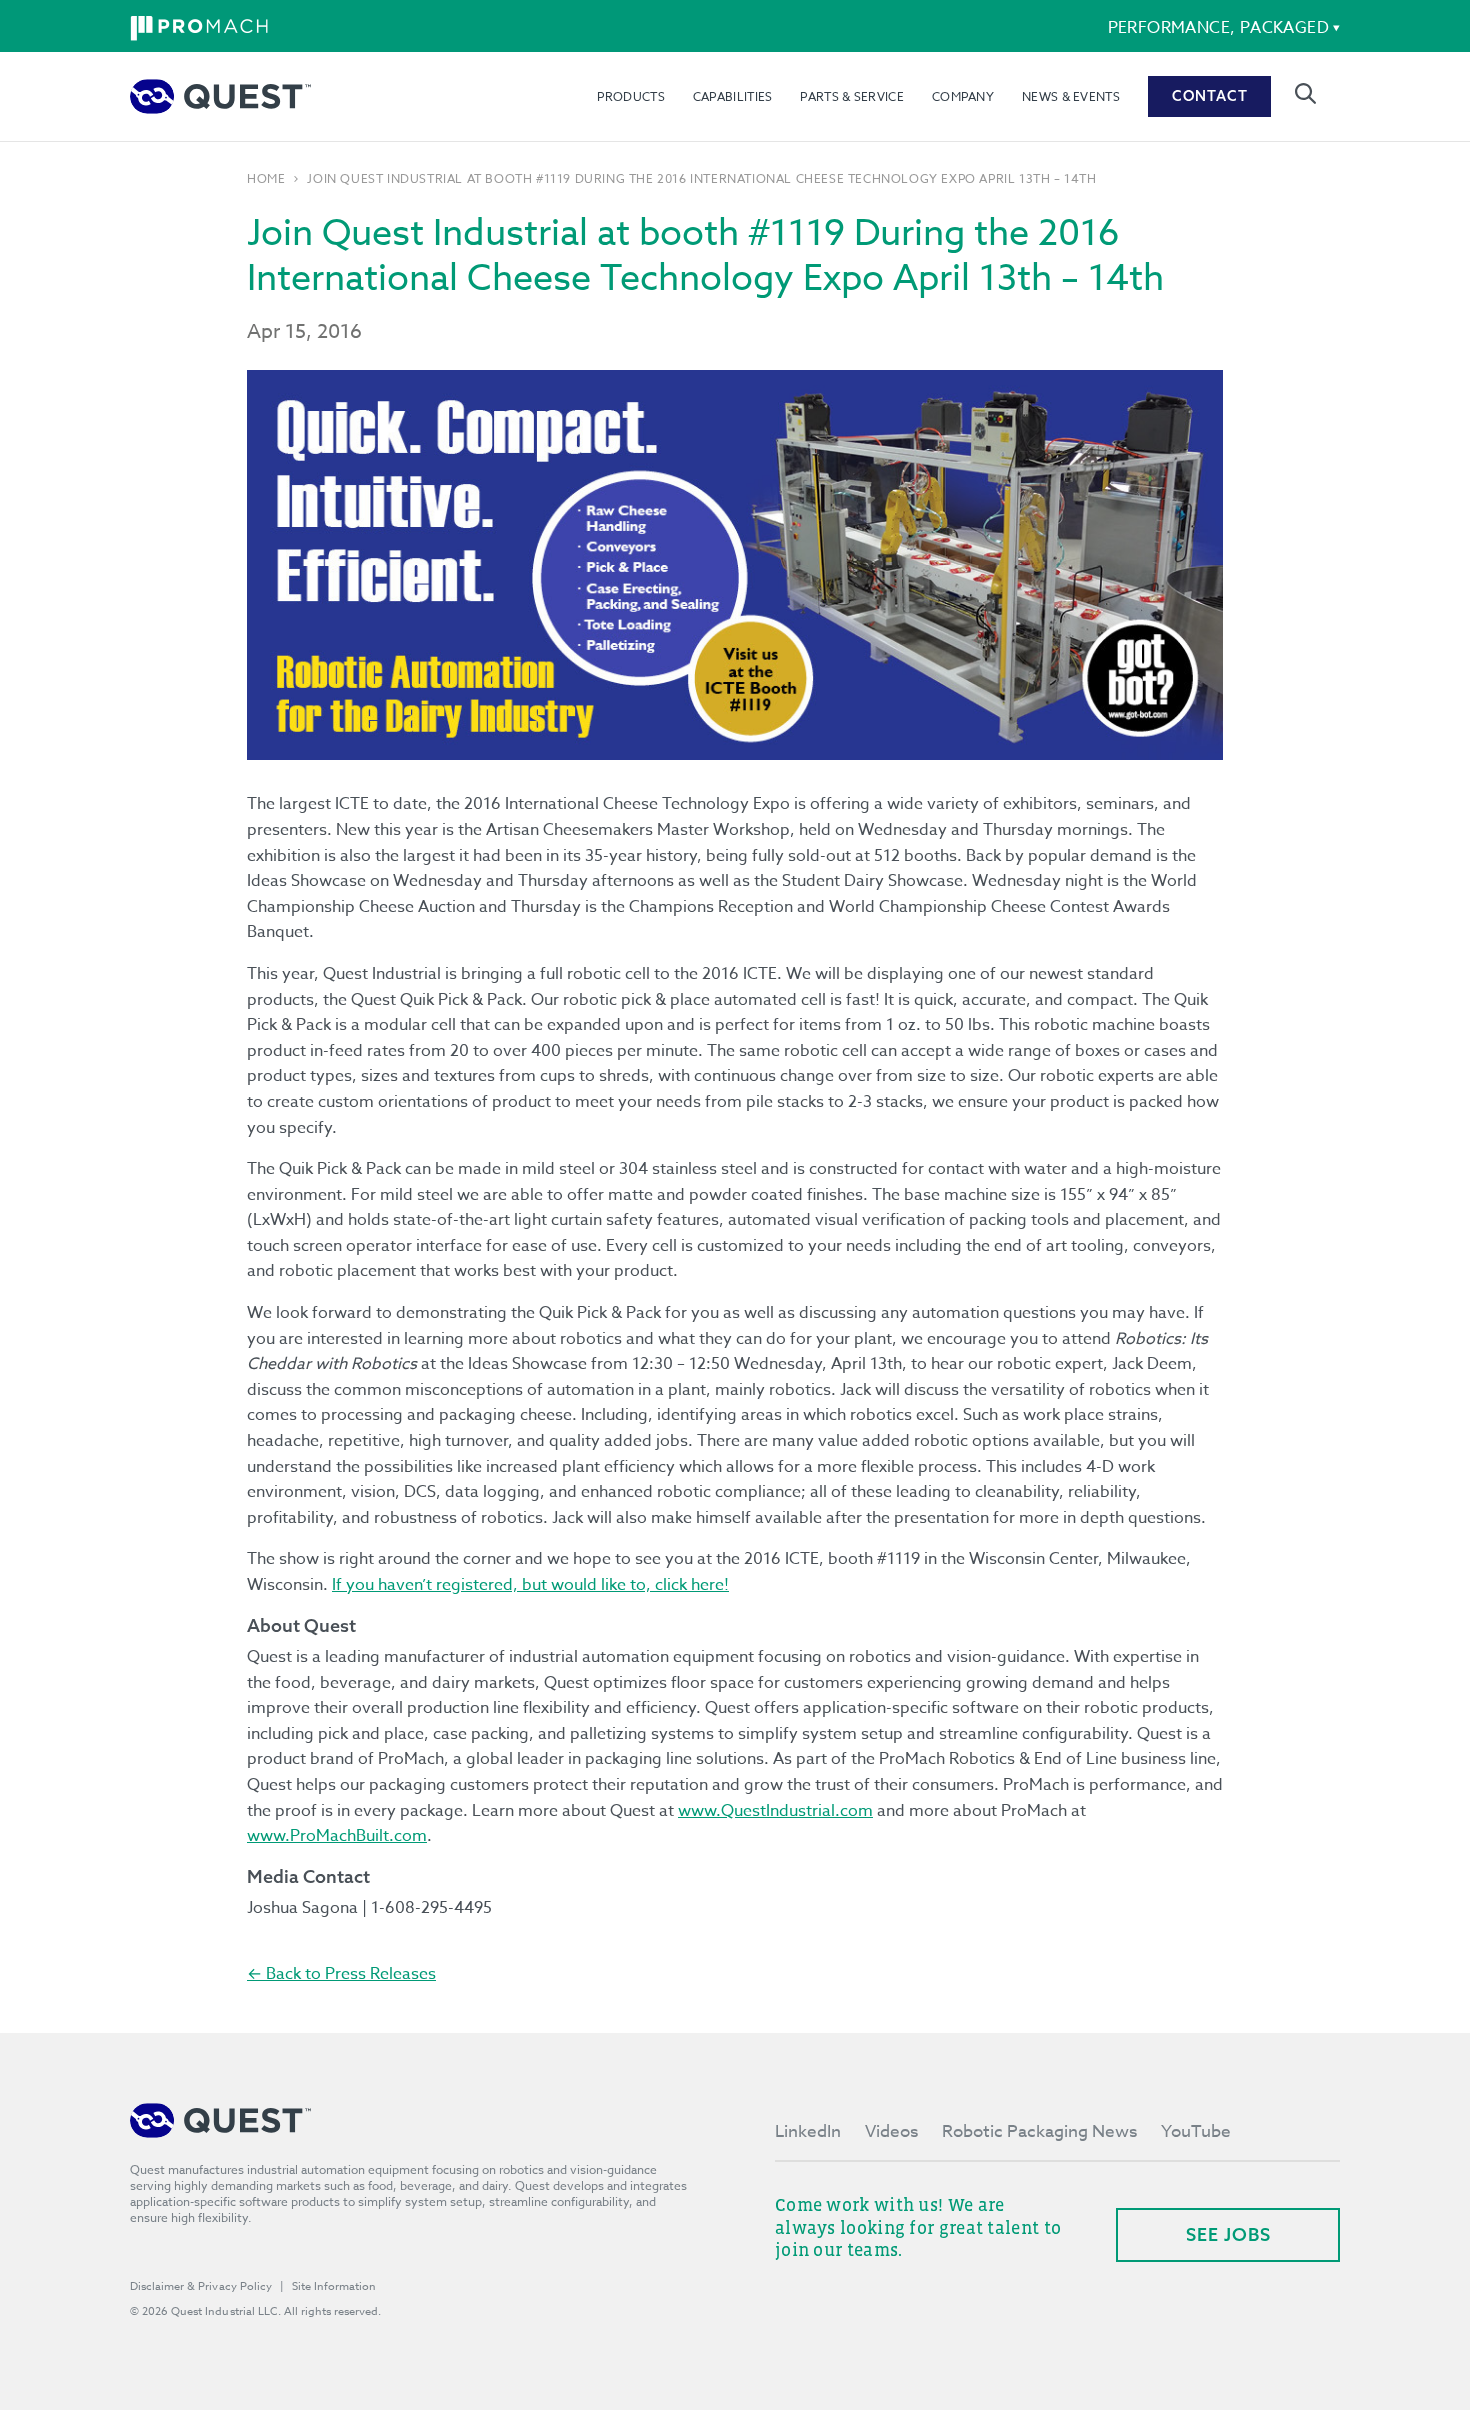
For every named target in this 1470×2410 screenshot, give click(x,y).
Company (963, 96)
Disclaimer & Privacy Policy (201, 2286)
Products (630, 96)
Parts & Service (852, 96)
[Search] (1305, 93)
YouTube (1196, 2131)
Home (266, 179)
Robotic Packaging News (1039, 2131)
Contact (1210, 96)
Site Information (334, 2286)
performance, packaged (1218, 28)
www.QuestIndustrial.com (775, 1811)
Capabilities (733, 96)
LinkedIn (808, 2131)
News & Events (1071, 96)
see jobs (1228, 2234)
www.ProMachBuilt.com (337, 1836)
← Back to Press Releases (341, 1974)
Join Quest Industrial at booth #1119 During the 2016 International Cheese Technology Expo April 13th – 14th (701, 179)
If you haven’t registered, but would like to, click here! (530, 1585)
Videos (891, 2131)
